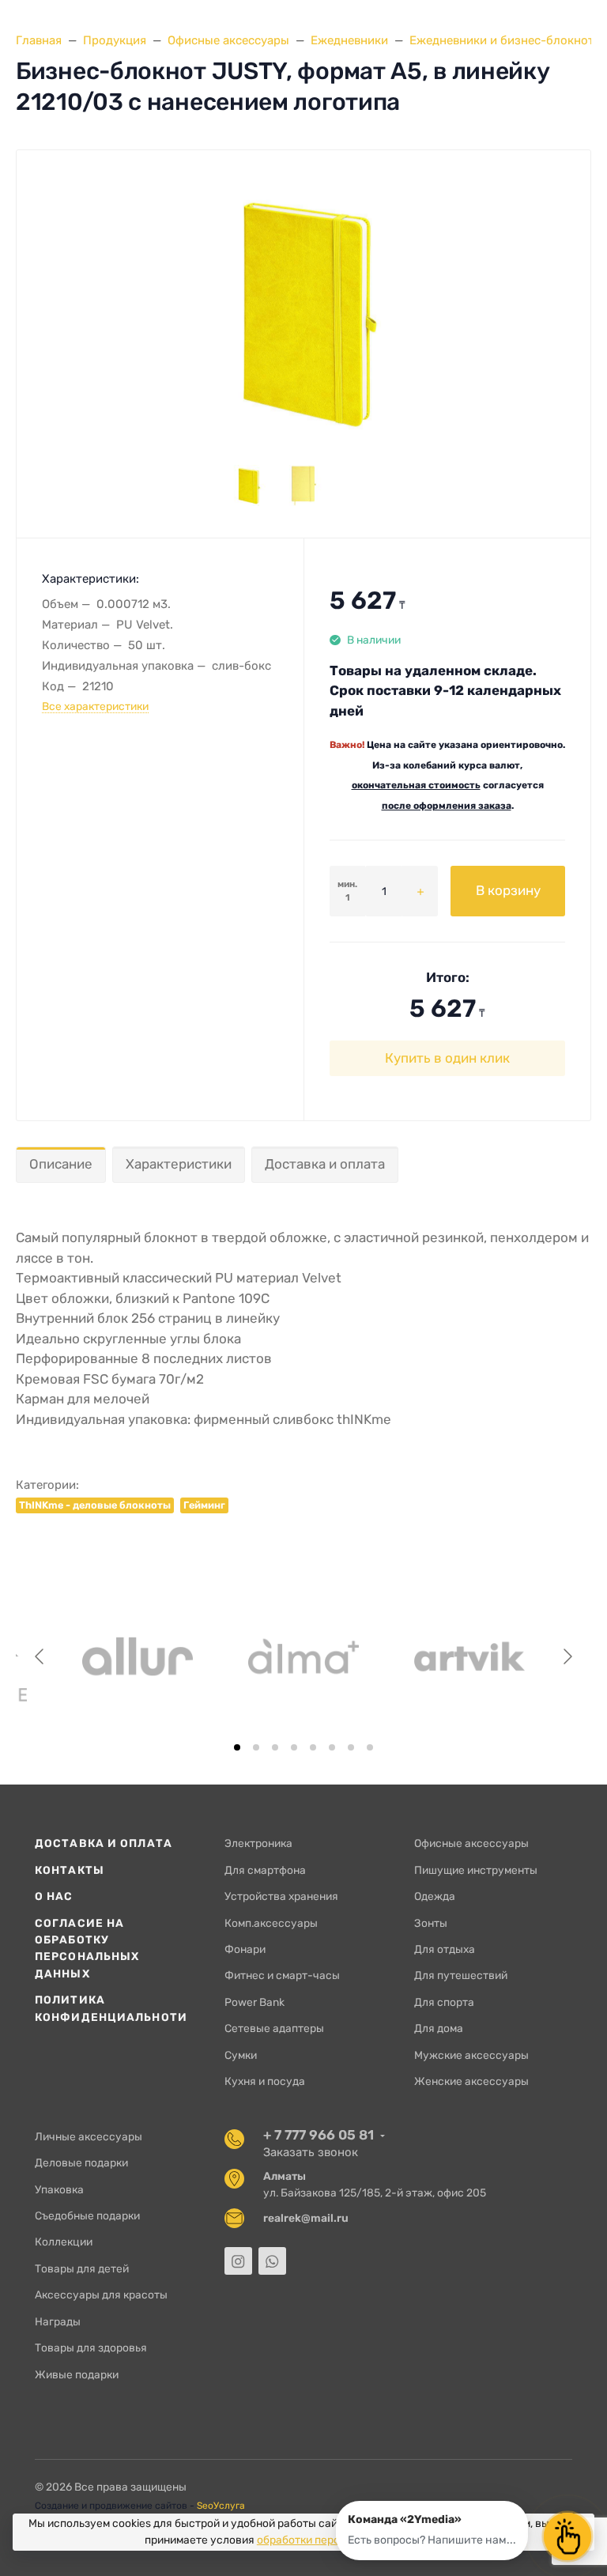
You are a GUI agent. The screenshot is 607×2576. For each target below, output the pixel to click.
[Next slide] (567, 1656)
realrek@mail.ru (306, 2218)
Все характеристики (95, 706)
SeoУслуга (221, 2506)
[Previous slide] (40, 1656)
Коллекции (64, 2242)
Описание (61, 1164)
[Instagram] (238, 2261)
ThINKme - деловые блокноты (95, 1505)
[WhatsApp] (272, 2261)
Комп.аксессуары (271, 1923)
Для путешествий (461, 1975)
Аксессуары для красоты (101, 2295)
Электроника (258, 1843)
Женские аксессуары (471, 2081)
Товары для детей (82, 2268)
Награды (58, 2321)
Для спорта (444, 2002)
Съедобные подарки (87, 2215)
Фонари (245, 1949)
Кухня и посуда (265, 2081)
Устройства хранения (281, 1896)
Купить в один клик (447, 1058)
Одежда (435, 1896)
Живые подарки (77, 2374)
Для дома (439, 2028)
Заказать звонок (311, 2152)
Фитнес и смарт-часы (282, 1975)
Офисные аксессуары (471, 1843)
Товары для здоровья (91, 2347)
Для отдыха (445, 1949)
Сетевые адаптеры (274, 2028)
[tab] (237, 1747)
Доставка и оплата (325, 1164)
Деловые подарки (81, 2162)
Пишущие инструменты (476, 1870)
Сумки (241, 2055)
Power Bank (254, 2002)
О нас (54, 1896)
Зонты (431, 1923)
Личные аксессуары (89, 2136)
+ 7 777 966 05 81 (319, 2135)
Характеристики (179, 1164)
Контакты (70, 1870)
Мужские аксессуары (471, 2055)
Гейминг (204, 1505)
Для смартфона (265, 1870)
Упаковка (59, 2189)
